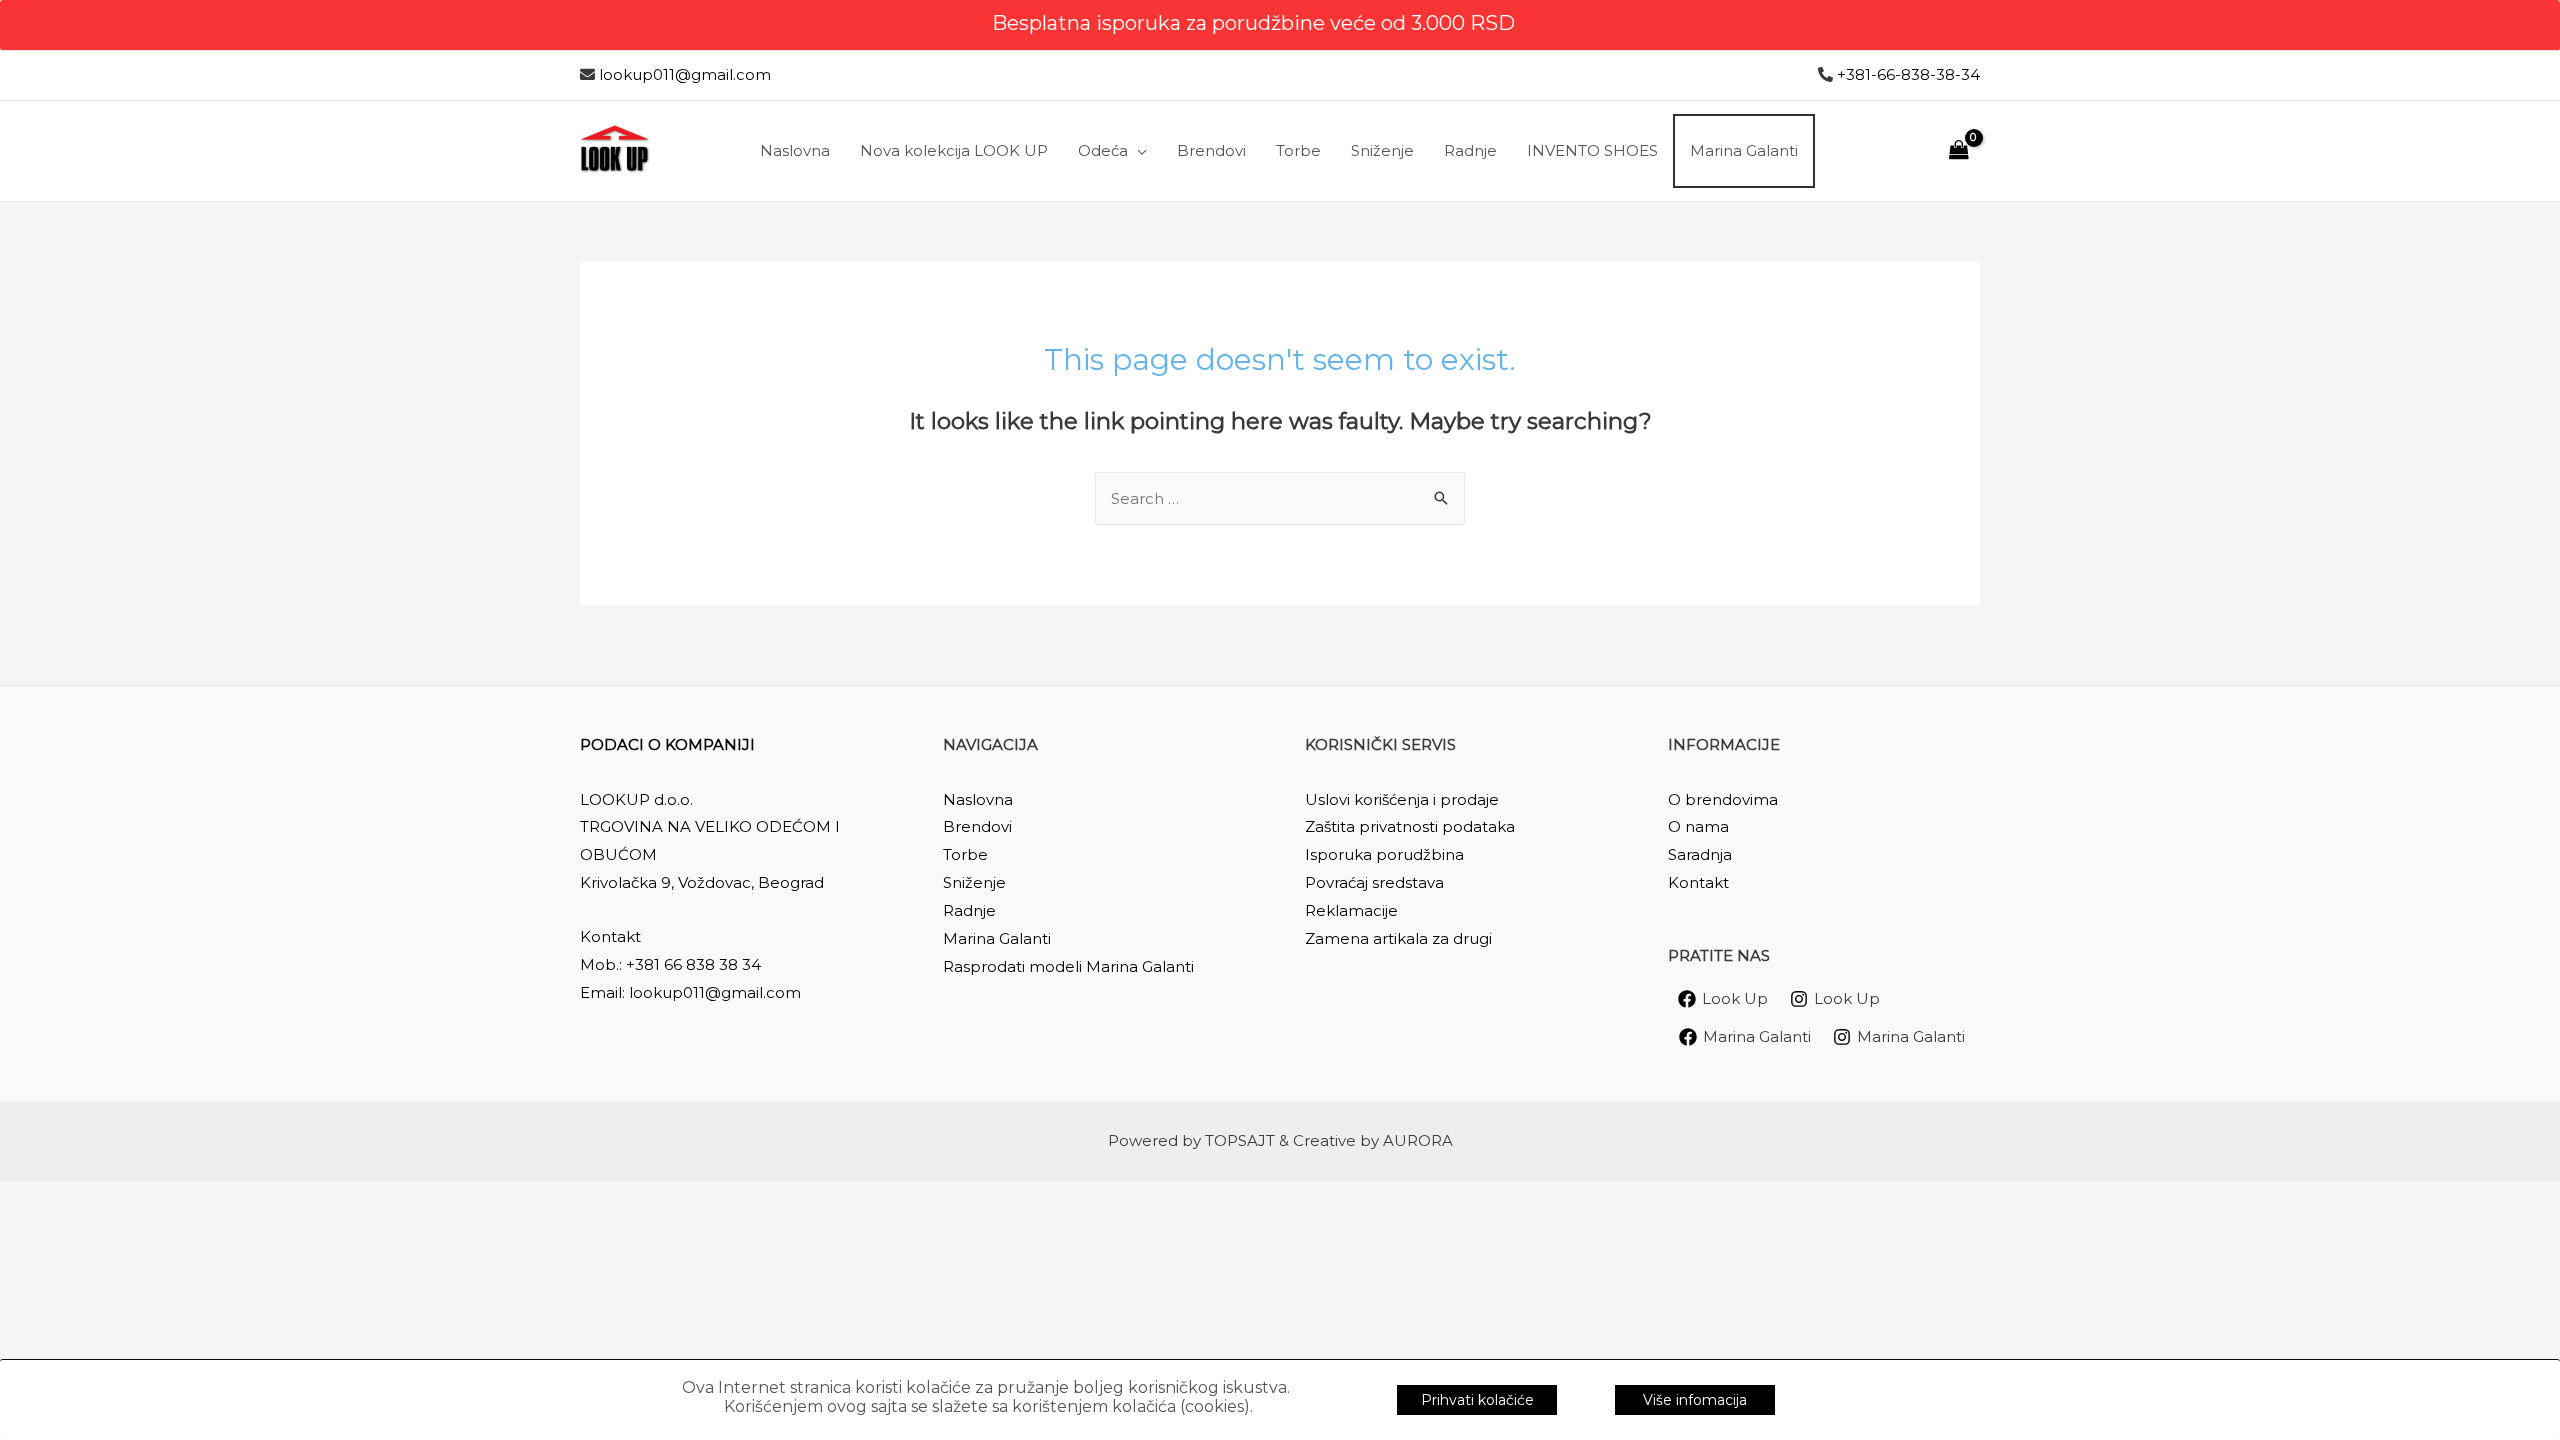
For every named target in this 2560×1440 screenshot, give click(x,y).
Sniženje (974, 882)
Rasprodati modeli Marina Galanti (1068, 966)
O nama (1698, 826)
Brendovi (977, 826)
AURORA (1418, 1140)
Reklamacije (1351, 910)
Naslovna (978, 799)
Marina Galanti (997, 938)
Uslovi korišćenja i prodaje (1402, 799)
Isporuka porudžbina (1384, 854)
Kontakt (1698, 882)
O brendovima (1723, 799)
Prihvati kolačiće (1477, 1400)
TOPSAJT (1240, 1140)
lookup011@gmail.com (685, 74)
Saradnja (1700, 854)
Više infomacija (1695, 1400)
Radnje (969, 910)
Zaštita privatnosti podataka (1410, 826)
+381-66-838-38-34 (1908, 74)
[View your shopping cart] (1959, 150)
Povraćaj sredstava (1374, 882)
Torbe (965, 854)
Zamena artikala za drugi (1398, 938)
